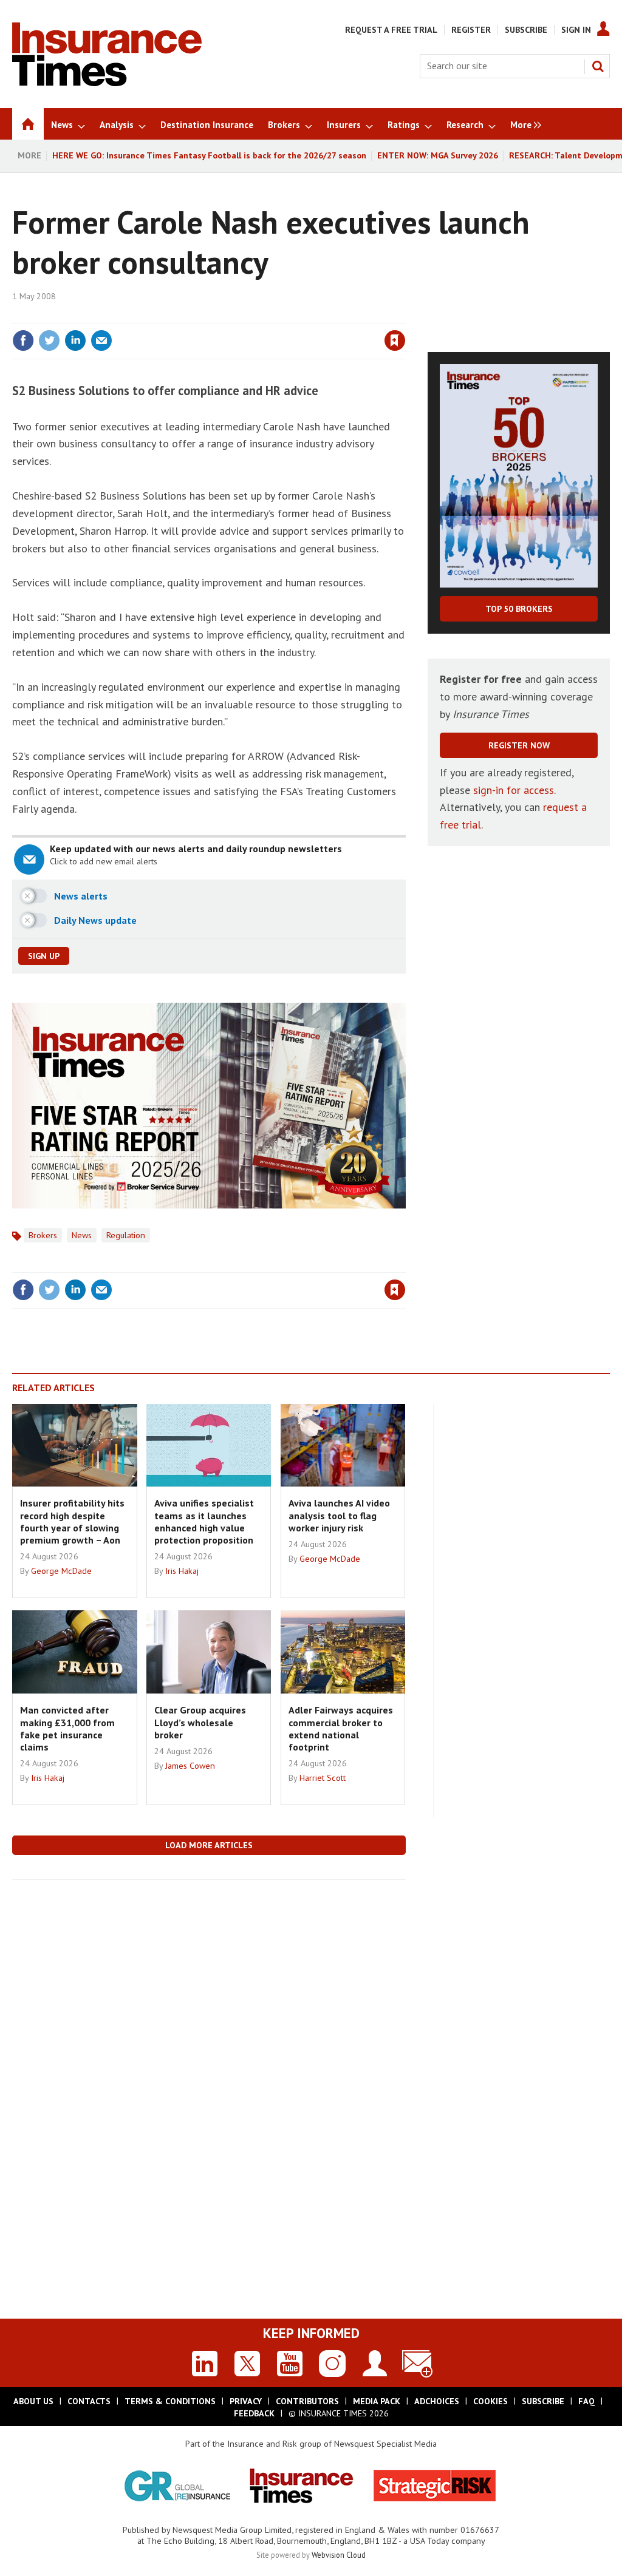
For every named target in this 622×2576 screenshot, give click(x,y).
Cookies (490, 2401)
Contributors (307, 2401)
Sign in (252, 316)
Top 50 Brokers (519, 609)
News (82, 1235)
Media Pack (377, 2401)
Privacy (246, 2401)
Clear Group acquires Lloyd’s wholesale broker (200, 1722)
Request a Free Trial (391, 30)
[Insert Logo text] (107, 83)
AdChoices (437, 2401)
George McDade (61, 1571)
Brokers (43, 1235)
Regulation (126, 1235)
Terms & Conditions (170, 2401)
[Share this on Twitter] (49, 341)
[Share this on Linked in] (75, 341)
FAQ (586, 2401)
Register (471, 30)
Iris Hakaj (182, 1571)
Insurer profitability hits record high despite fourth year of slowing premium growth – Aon (72, 1521)
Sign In (576, 30)
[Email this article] (101, 341)
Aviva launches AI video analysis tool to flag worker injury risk (339, 1515)
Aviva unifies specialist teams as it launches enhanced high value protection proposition (204, 1521)
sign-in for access (514, 790)
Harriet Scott (323, 1778)
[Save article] (395, 341)
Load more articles (209, 1845)
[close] (405, 316)
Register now (519, 745)
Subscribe (526, 30)
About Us (33, 2401)
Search (598, 66)
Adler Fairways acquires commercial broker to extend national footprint (341, 1728)
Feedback (254, 2413)
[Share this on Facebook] (23, 341)
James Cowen (190, 1766)
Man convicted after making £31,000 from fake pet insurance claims (67, 1728)
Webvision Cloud (339, 2555)
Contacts (89, 2401)
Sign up (44, 956)
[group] (523, 124)
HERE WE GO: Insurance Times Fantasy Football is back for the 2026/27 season (209, 155)
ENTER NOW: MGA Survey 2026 (438, 155)
